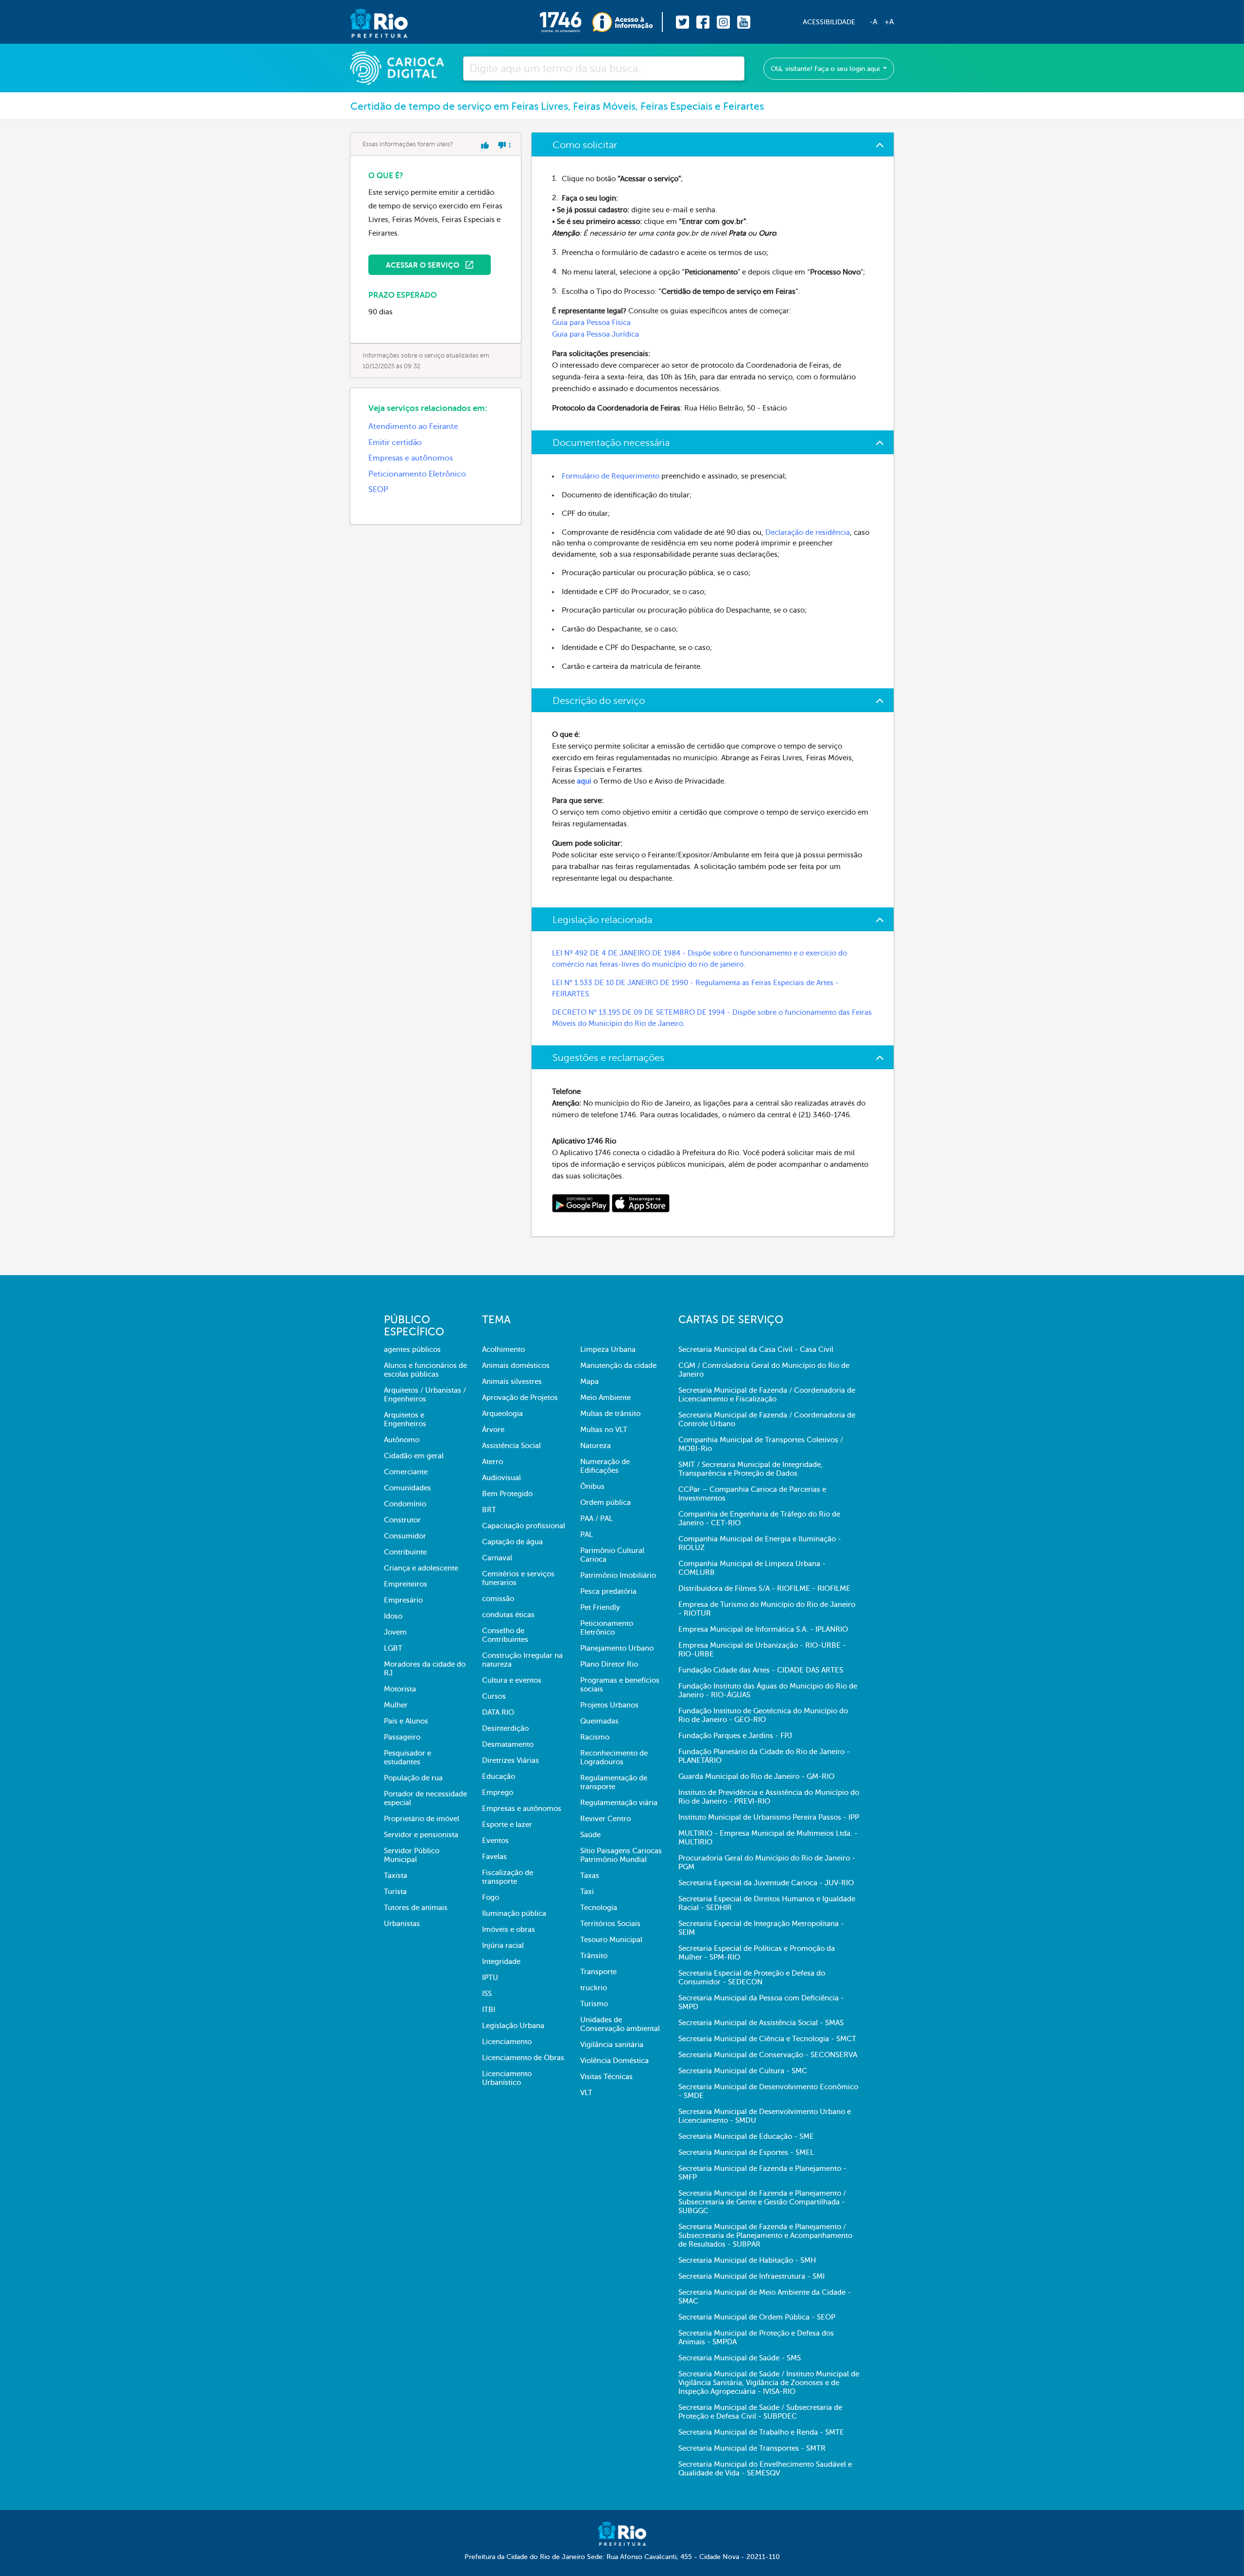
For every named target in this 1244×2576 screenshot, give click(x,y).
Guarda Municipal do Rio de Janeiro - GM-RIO (756, 1776)
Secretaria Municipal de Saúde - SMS (740, 2358)
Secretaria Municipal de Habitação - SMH (747, 2260)
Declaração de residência (808, 532)
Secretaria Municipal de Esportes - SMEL (746, 2152)
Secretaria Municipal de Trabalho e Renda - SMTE (761, 2432)
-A (873, 22)
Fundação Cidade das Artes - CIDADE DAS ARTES (761, 1670)
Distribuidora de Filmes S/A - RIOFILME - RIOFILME (764, 1588)
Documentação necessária (611, 443)
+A (889, 22)
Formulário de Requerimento (611, 476)
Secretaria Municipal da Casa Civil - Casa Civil (756, 1349)
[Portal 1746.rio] (566, 22)
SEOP (378, 490)
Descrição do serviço (599, 701)
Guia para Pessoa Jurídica (596, 334)
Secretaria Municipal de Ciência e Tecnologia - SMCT (767, 2039)
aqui (584, 781)
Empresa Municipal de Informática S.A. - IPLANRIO (763, 1629)
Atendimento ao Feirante (413, 426)
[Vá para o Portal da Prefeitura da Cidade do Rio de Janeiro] (369, 22)
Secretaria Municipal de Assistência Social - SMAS (761, 2023)
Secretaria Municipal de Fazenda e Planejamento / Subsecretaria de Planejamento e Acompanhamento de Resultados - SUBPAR (765, 2235)
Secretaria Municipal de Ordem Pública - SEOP (757, 2317)
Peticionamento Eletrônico (417, 474)
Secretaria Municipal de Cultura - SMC (743, 2071)
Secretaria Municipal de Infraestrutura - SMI (752, 2276)
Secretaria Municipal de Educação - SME (746, 2136)
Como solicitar (585, 145)
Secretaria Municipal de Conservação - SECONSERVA (768, 2055)
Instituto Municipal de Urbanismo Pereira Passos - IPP (769, 1817)
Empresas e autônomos (411, 458)
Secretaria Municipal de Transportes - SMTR (752, 2448)
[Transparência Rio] (628, 22)
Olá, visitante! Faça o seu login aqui (826, 69)
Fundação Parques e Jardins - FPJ (735, 1736)
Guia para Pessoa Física (591, 323)
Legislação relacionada (602, 920)
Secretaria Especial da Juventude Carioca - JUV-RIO (766, 1883)
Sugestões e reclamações (608, 1058)
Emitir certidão (395, 443)
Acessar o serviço (423, 265)
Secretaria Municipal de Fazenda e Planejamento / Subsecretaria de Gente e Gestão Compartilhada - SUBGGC (762, 2202)
